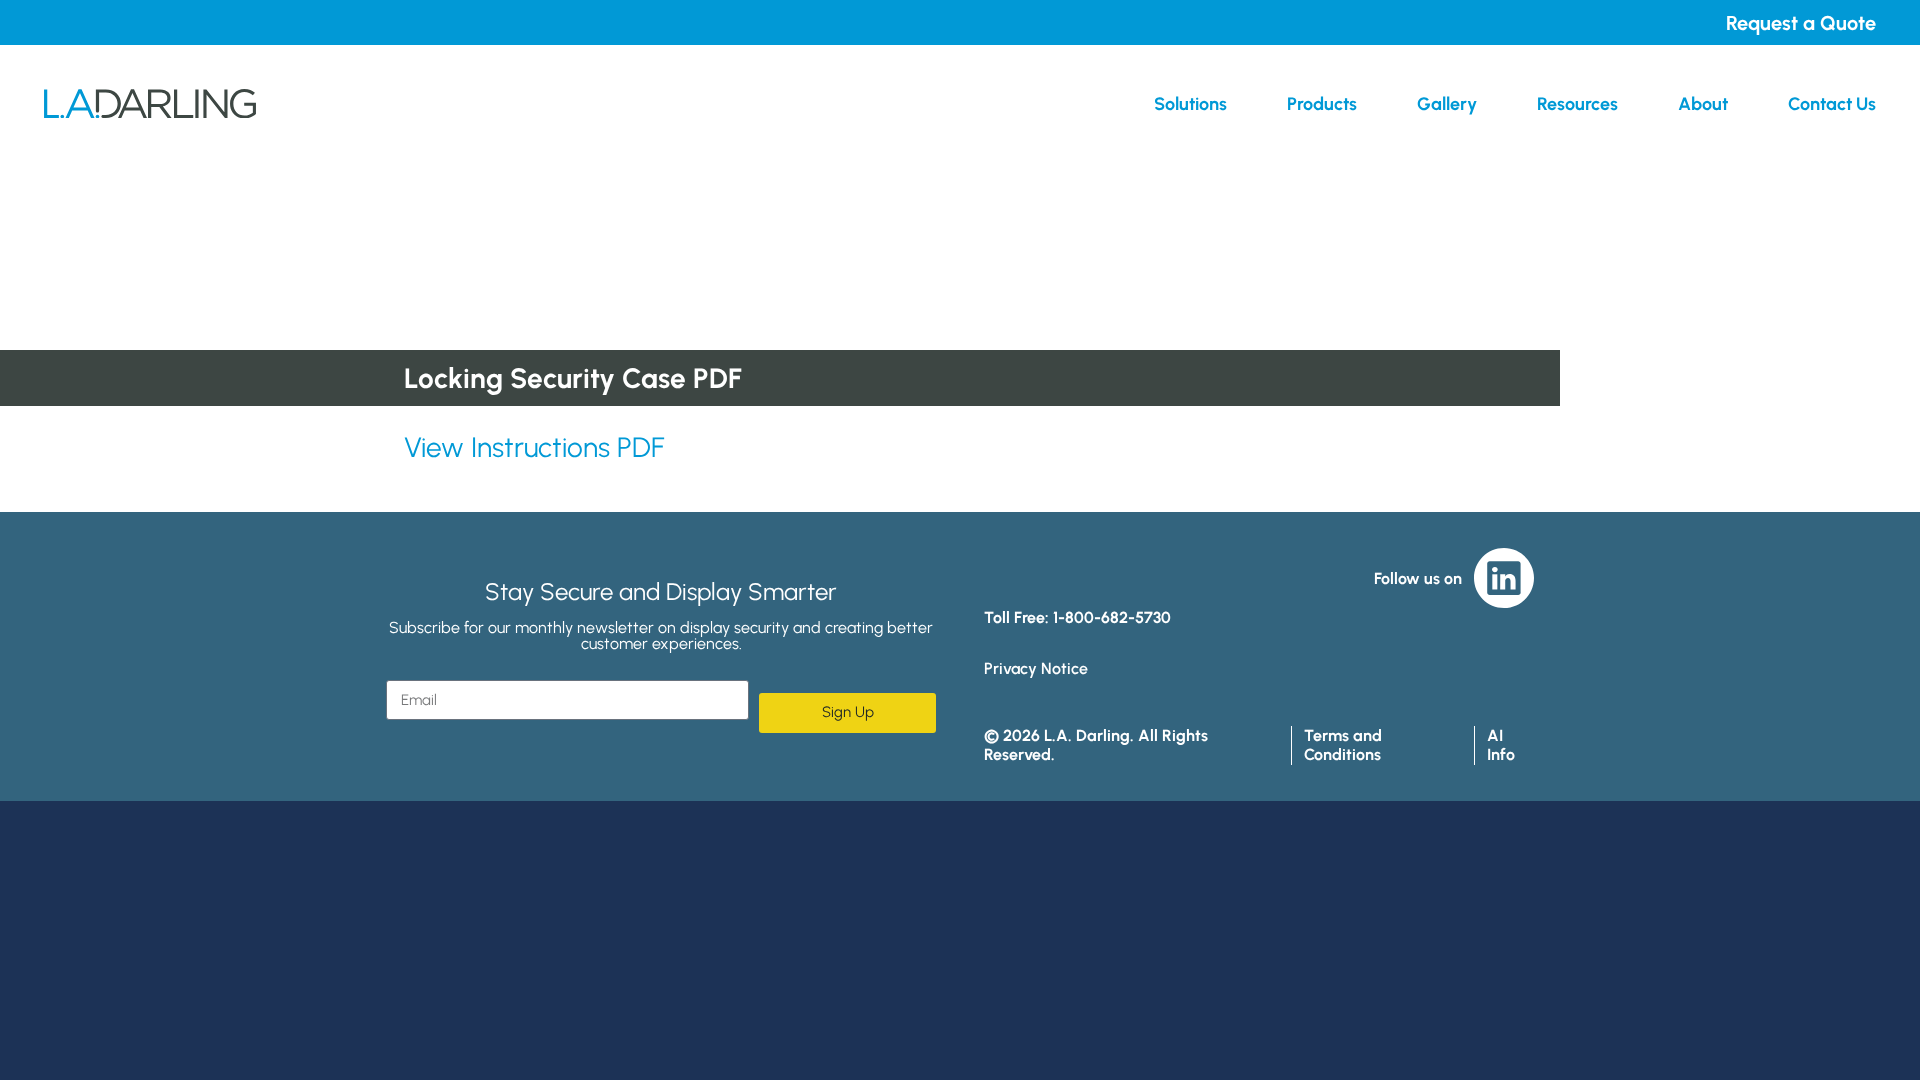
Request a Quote (1801, 23)
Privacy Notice (1036, 668)
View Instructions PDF (534, 447)
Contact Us (1832, 104)
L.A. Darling (150, 103)
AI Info (1501, 745)
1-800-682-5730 (1112, 617)
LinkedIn (1504, 578)
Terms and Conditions (1343, 745)
